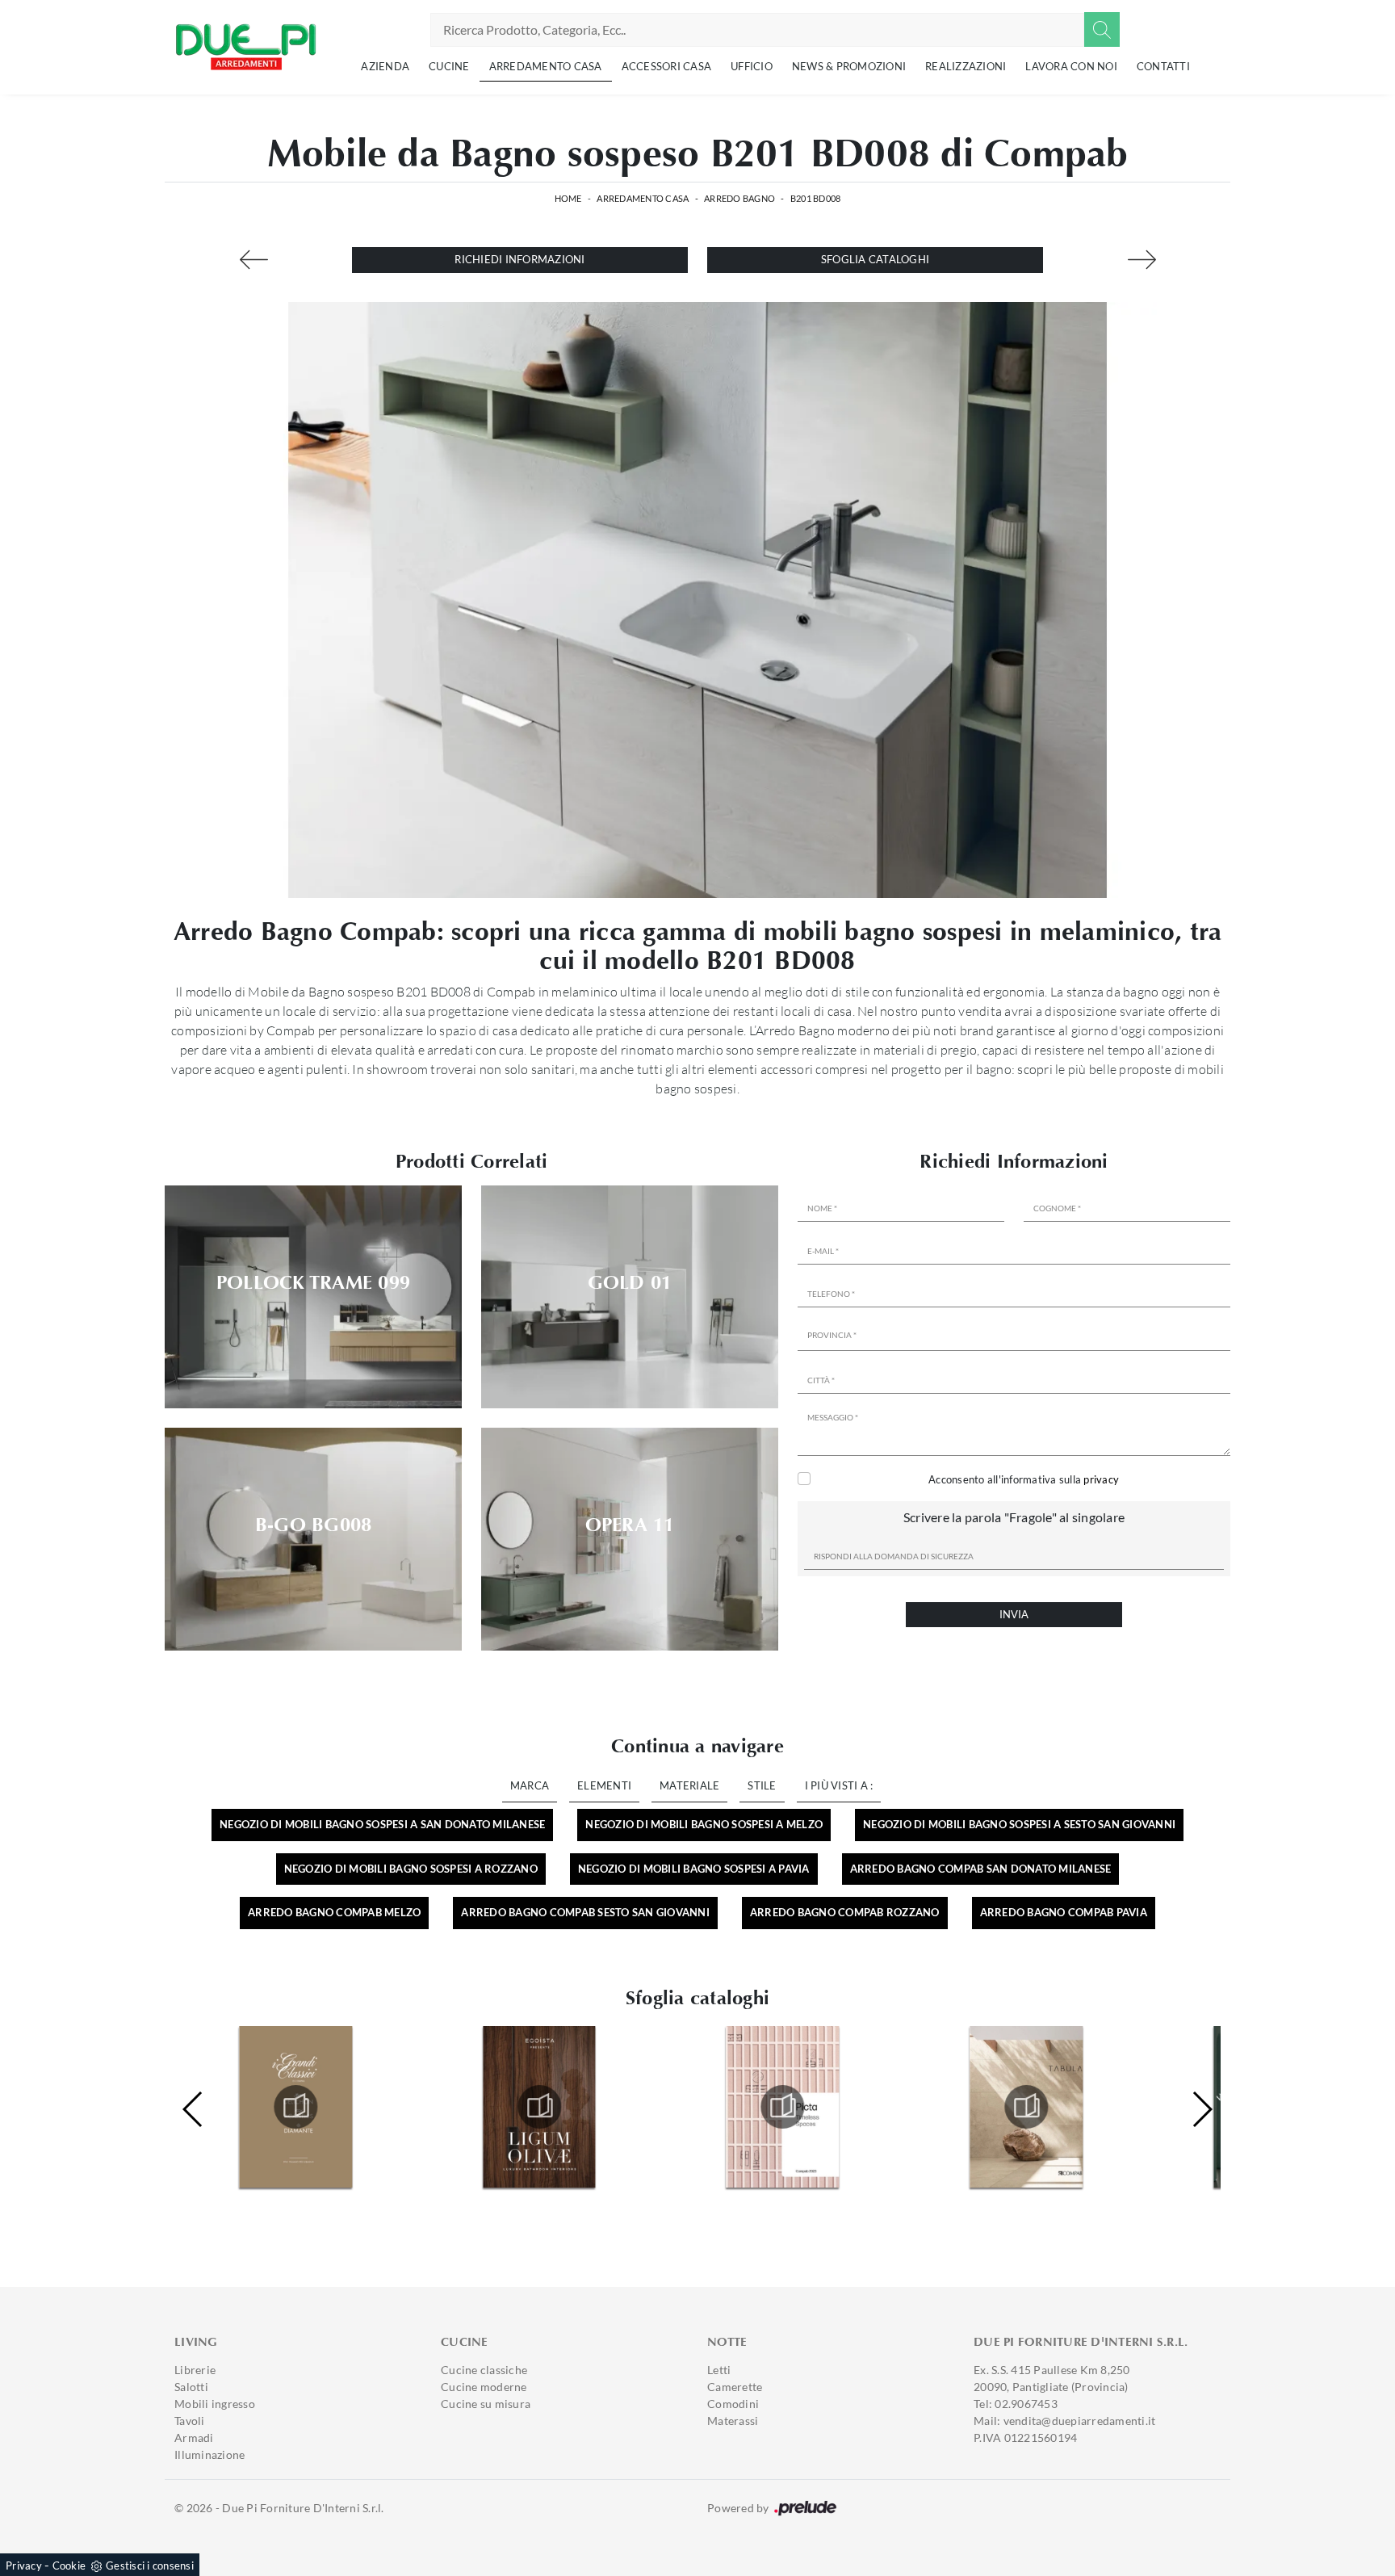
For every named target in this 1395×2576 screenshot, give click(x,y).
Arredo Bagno (739, 198)
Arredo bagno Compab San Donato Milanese (981, 1869)
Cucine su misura (486, 2404)
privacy (1101, 1479)
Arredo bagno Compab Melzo (334, 1912)
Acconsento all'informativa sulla (1024, 1479)
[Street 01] (253, 260)
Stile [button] (762, 1785)
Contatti (1163, 66)
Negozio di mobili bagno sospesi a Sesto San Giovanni (1019, 1824)
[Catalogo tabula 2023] (783, 2107)
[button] (1202, 2109)
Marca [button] (530, 1785)
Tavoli (190, 2421)
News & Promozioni (849, 66)
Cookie (69, 2566)
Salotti (191, 2387)
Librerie (195, 2370)
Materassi (733, 2421)
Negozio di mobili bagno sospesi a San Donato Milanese (382, 1824)
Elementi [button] (604, 1785)
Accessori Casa (667, 66)
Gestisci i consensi (150, 2566)
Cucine (449, 66)
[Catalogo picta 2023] (539, 2107)
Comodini (733, 2404)
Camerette (735, 2387)
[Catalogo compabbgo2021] (1026, 2107)
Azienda (385, 66)
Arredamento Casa (546, 66)
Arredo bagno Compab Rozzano (845, 1912)
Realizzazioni (966, 66)
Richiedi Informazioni (519, 259)
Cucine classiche (484, 2370)
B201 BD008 (816, 198)
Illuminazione (209, 2454)
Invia (1014, 1614)
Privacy (24, 2566)
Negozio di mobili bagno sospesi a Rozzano (411, 1869)
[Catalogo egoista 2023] (295, 2107)
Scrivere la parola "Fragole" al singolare (1014, 1517)
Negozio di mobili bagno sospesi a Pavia (694, 1869)
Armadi (194, 2438)
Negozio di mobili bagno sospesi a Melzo (704, 1824)
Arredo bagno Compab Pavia (1064, 1912)
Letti (719, 2370)
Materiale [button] (689, 1785)
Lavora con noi (1071, 66)
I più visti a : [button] (839, 1785)
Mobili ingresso (215, 2404)
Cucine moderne (484, 2387)
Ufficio (752, 66)
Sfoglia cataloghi (875, 259)
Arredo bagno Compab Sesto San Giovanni (585, 1912)
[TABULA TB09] (1142, 260)
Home (568, 198)
